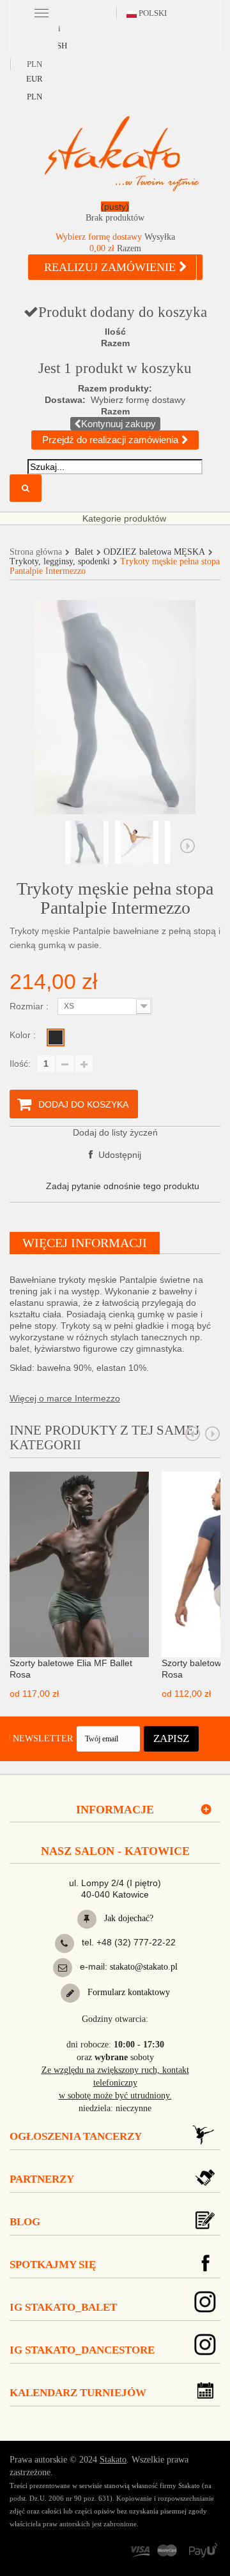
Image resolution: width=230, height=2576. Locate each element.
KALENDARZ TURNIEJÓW (78, 2393)
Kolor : (24, 1035)
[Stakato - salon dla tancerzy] (121, 153)
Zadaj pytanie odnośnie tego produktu (123, 1186)
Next (213, 1434)
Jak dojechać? (127, 1918)
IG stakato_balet (63, 2307)
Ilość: (20, 1064)
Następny (188, 846)
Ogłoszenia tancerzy (76, 2136)
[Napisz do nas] (63, 1968)
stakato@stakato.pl (144, 1967)
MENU (42, 12)
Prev (193, 1434)
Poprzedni (42, 846)
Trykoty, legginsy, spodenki (60, 561)
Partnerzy (42, 2179)
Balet (84, 552)
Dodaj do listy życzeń (115, 1132)
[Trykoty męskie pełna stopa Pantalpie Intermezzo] (87, 842)
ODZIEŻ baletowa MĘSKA (154, 552)
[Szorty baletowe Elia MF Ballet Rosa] (79, 1563)
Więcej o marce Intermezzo (65, 1398)
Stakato (113, 2460)
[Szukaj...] (26, 488)
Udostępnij (119, 1155)
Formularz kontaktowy (127, 1992)
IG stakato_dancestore (82, 2350)
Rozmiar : (30, 1006)
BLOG (25, 2222)
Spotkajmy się (53, 2265)
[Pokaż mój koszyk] (115, 215)
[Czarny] (56, 1037)
